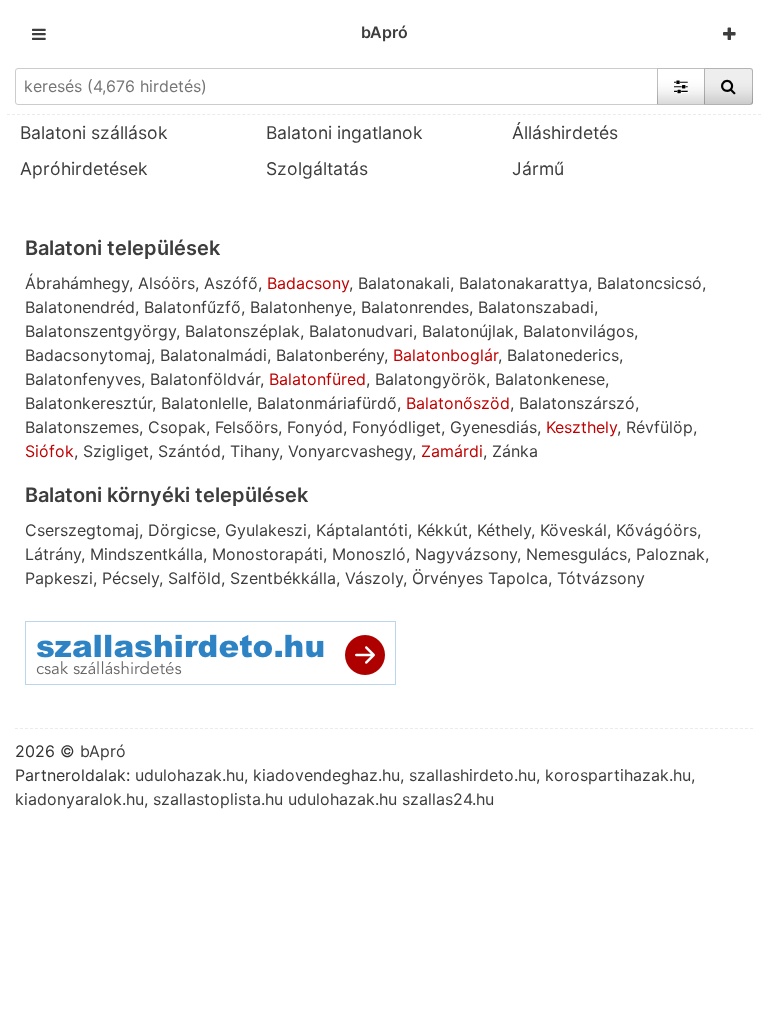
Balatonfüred (317, 379)
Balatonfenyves (83, 379)
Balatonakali (404, 283)
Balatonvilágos (578, 331)
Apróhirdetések (84, 168)
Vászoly (374, 578)
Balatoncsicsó (649, 283)
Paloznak (670, 554)
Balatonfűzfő (192, 307)
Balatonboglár (445, 355)
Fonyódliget (396, 427)
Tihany (254, 451)
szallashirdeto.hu (472, 775)
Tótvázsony (601, 578)
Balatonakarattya (523, 283)
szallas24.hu (448, 799)
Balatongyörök (430, 379)
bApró (384, 32)
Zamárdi (452, 451)
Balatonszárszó (577, 403)
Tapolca (518, 578)
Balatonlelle (204, 403)
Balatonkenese (550, 379)
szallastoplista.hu (218, 799)
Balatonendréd (80, 307)
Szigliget (116, 451)
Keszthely (581, 427)
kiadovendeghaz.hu (326, 775)
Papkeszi (59, 578)
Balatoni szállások (94, 132)
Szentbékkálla (283, 578)
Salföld (194, 578)
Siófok (49, 451)
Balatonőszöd (458, 403)
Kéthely (504, 530)
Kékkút (442, 530)
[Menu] (39, 34)
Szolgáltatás (317, 168)
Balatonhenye (301, 307)
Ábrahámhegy (77, 283)
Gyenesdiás (493, 427)
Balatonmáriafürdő (327, 403)
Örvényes (447, 578)
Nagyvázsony (466, 554)
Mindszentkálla (146, 554)
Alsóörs (166, 283)
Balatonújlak (468, 331)
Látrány (53, 554)
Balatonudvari (361, 331)
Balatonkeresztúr (88, 403)
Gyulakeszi (266, 530)
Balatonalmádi (213, 355)
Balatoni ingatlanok (344, 132)
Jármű (538, 168)
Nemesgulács (576, 554)
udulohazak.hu (189, 775)
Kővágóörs (656, 530)
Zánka (515, 451)
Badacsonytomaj (88, 355)
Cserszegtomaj (82, 530)
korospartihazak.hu (618, 775)
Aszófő (231, 283)
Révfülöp (659, 427)
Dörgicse (182, 530)
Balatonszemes (82, 427)
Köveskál (573, 530)
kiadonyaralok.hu (79, 799)
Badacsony (308, 283)
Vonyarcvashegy (350, 451)
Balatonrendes (415, 307)
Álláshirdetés (565, 132)
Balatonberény (330, 355)
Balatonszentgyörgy (100, 331)
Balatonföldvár (205, 379)
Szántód (189, 451)
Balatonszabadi (536, 307)
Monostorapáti (267, 554)
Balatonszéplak (242, 331)
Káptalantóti (362, 530)
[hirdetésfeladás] (729, 34)
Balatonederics (563, 355)
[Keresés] (728, 86)
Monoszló (369, 554)
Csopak (177, 427)
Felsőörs (246, 427)
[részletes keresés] (681, 86)
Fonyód (315, 427)
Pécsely (130, 578)
